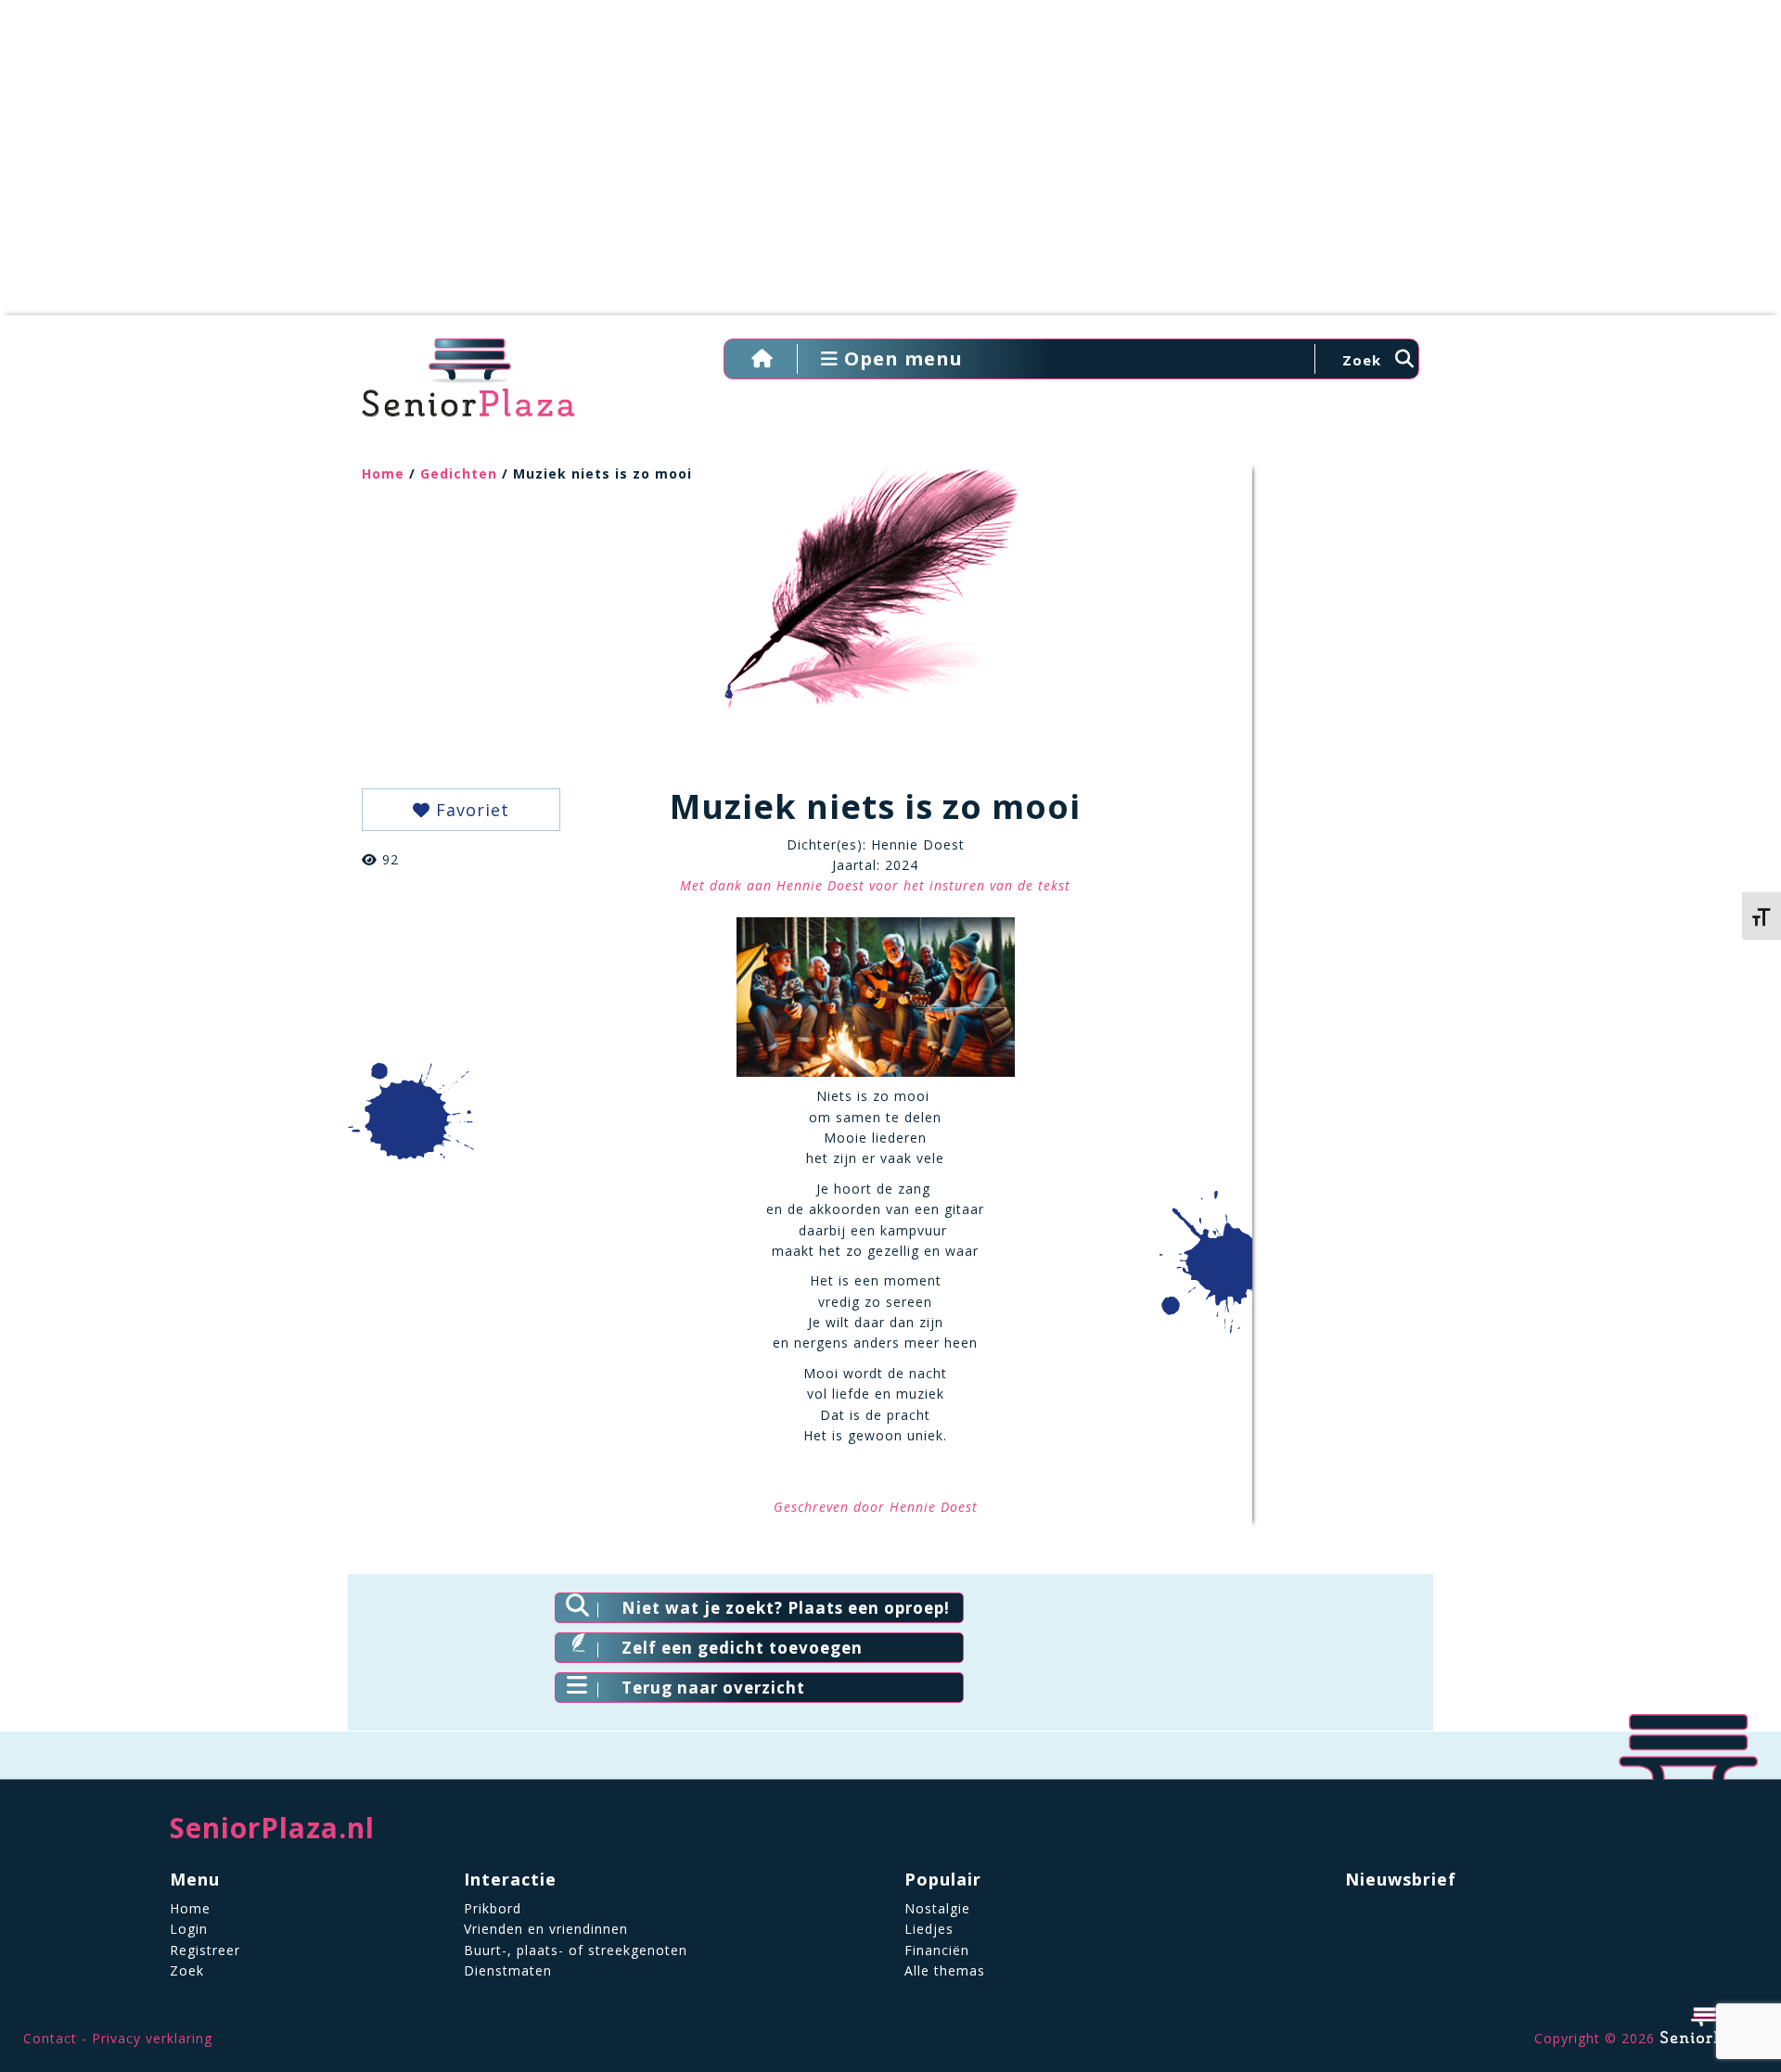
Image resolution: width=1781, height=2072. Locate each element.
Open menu (901, 358)
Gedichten (459, 473)
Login (189, 1929)
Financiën (937, 1950)
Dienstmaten (508, 1970)
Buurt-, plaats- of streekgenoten (576, 1950)
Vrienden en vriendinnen (546, 1929)
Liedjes (929, 1929)
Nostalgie (937, 1908)
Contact (50, 2038)
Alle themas (945, 1970)
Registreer (205, 1950)
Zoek (187, 1970)
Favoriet (470, 810)
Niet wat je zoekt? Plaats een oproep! (786, 1608)
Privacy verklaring (152, 2038)
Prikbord (493, 1908)
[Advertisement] (890, 167)
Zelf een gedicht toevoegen (742, 1648)
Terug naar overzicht (713, 1688)
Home (383, 473)
